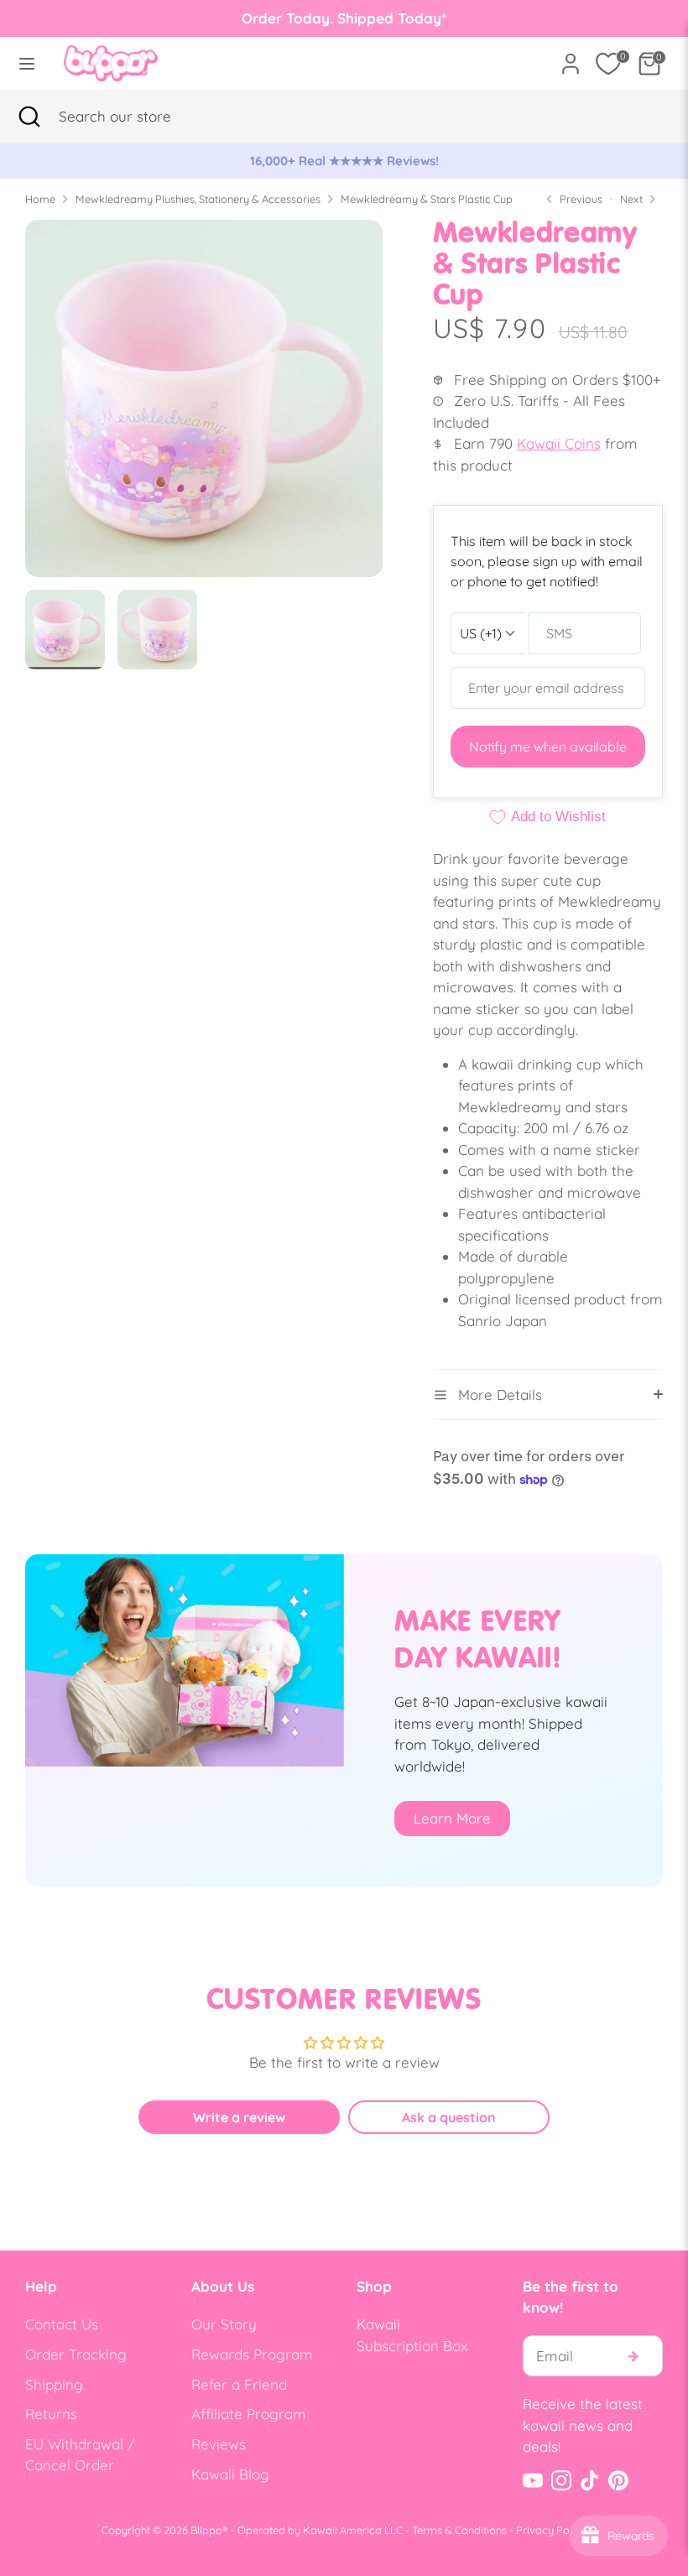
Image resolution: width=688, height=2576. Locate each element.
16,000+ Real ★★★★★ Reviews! (344, 161)
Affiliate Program (249, 2414)
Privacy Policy (551, 2530)
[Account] (571, 57)
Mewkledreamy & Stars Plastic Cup (427, 199)
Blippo (206, 2530)
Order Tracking (76, 2354)
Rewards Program (252, 2354)
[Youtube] (533, 2480)
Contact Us (62, 2324)
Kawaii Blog (230, 2474)
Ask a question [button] (449, 2117)
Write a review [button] (239, 2117)
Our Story (224, 2324)
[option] (344, 161)
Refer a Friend (239, 2384)
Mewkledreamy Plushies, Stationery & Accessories (198, 199)
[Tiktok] (590, 2480)
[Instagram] (561, 2480)
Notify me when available (548, 747)
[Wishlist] (608, 64)
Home (40, 199)
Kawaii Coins (559, 443)
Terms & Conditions (459, 2530)
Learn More (452, 1818)
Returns (51, 2414)
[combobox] (138, 117)
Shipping (54, 2384)
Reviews (219, 2444)
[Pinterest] (618, 2480)
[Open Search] (29, 117)
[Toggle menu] (27, 63)
